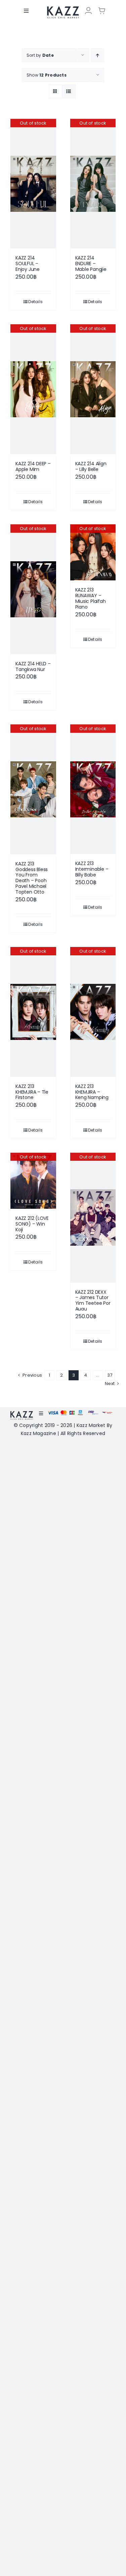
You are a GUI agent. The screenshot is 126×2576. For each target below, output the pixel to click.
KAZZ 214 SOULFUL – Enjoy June (28, 264)
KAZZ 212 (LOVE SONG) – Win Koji (32, 1224)
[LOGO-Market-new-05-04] (63, 9)
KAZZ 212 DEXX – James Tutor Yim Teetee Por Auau (93, 1300)
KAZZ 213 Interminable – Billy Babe (92, 869)
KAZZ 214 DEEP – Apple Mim (33, 466)
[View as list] (69, 91)
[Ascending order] (98, 55)
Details (35, 302)
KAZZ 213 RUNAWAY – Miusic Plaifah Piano (91, 598)
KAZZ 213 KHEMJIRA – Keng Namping (92, 1092)
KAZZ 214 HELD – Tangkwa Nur (33, 666)
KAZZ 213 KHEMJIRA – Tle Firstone (32, 1092)
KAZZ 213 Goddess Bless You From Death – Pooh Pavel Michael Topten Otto (32, 878)
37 (110, 1375)
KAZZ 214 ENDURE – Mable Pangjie (91, 264)
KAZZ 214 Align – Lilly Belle (91, 466)
